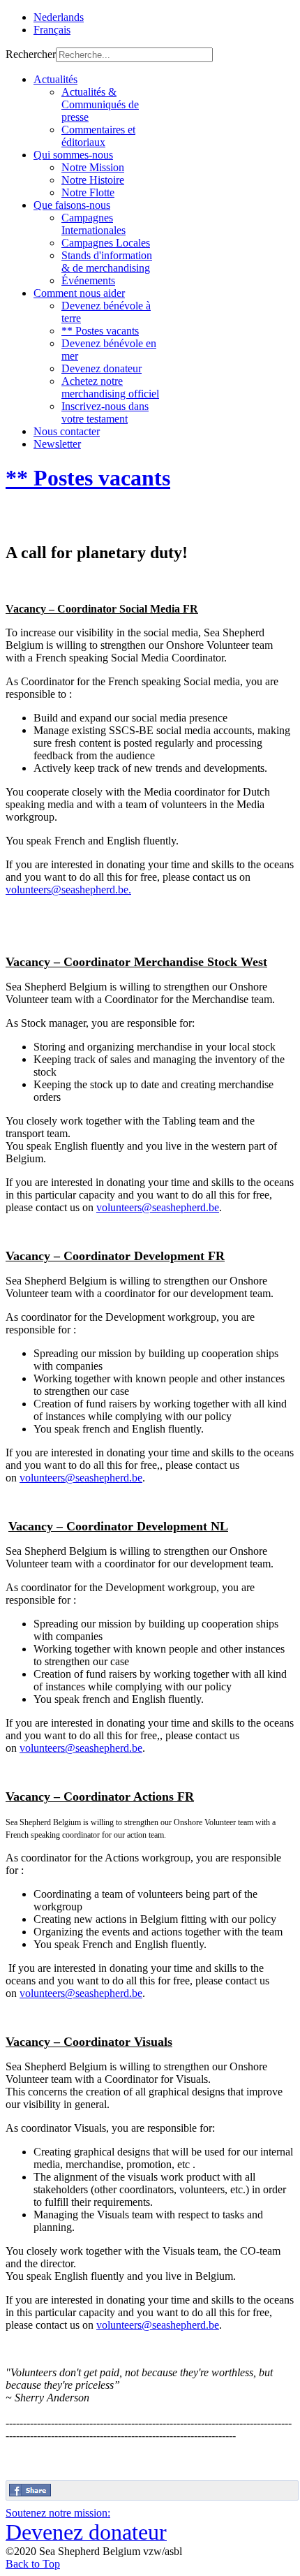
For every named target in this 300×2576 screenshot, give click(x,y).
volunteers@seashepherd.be (67, 890)
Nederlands (59, 17)
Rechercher (31, 54)
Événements (88, 280)
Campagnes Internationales (93, 224)
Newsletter (57, 444)
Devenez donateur (102, 368)
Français (52, 30)
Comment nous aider (79, 293)
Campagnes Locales (106, 243)
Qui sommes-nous (73, 155)
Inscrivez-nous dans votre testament (105, 412)
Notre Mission (93, 167)
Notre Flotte (88, 192)
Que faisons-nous (72, 205)
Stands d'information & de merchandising (107, 262)
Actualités (55, 79)
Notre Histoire (93, 180)
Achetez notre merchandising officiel (110, 387)
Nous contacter (67, 431)
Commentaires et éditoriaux (98, 136)
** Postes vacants (100, 331)
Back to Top (33, 2564)
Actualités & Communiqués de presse (100, 104)
